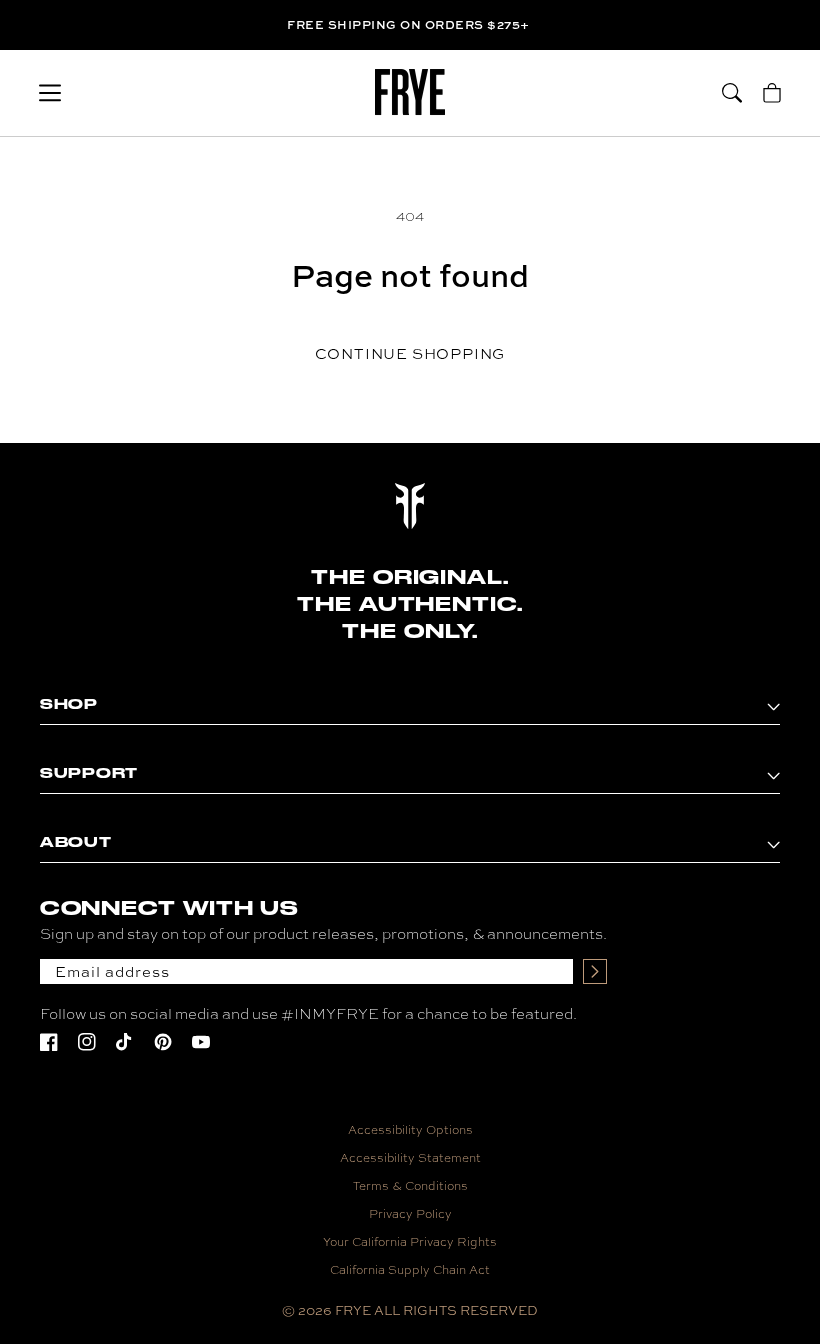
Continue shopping (410, 353)
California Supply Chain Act (410, 1270)
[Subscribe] (595, 971)
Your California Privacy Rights (410, 1242)
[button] (50, 93)
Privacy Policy (410, 1214)
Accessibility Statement (410, 1158)
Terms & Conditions (410, 1186)
